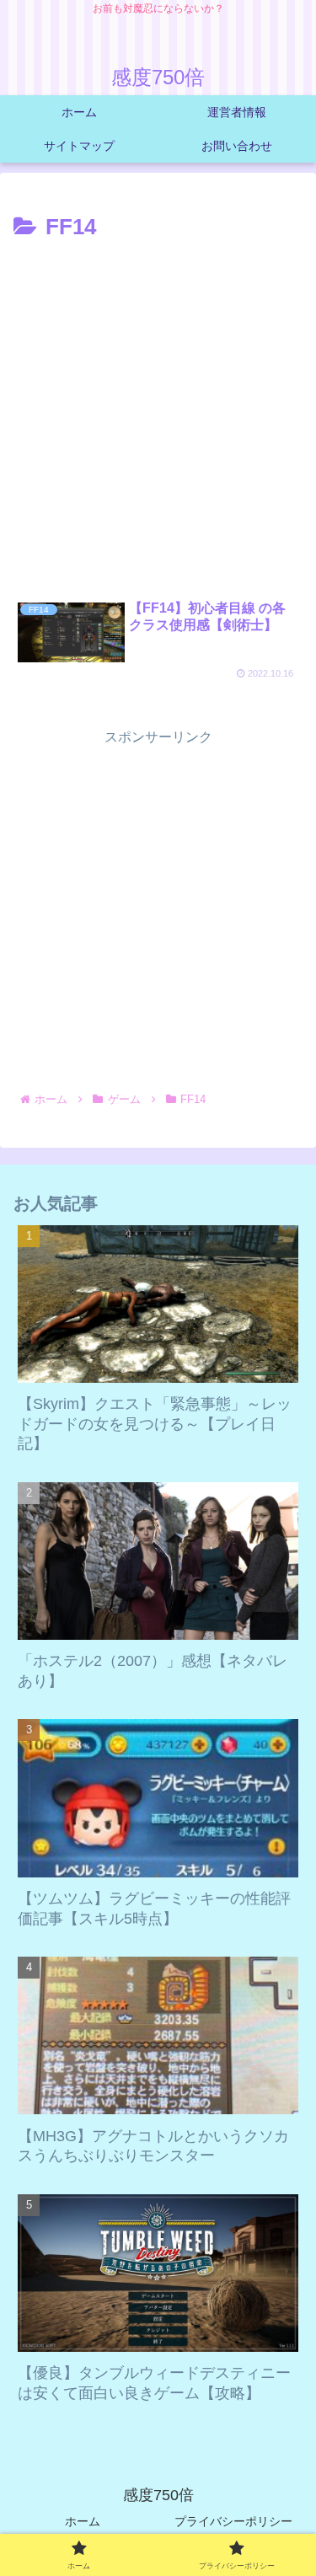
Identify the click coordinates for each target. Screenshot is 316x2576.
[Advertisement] (158, 413)
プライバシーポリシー (233, 2521)
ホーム (83, 2521)
